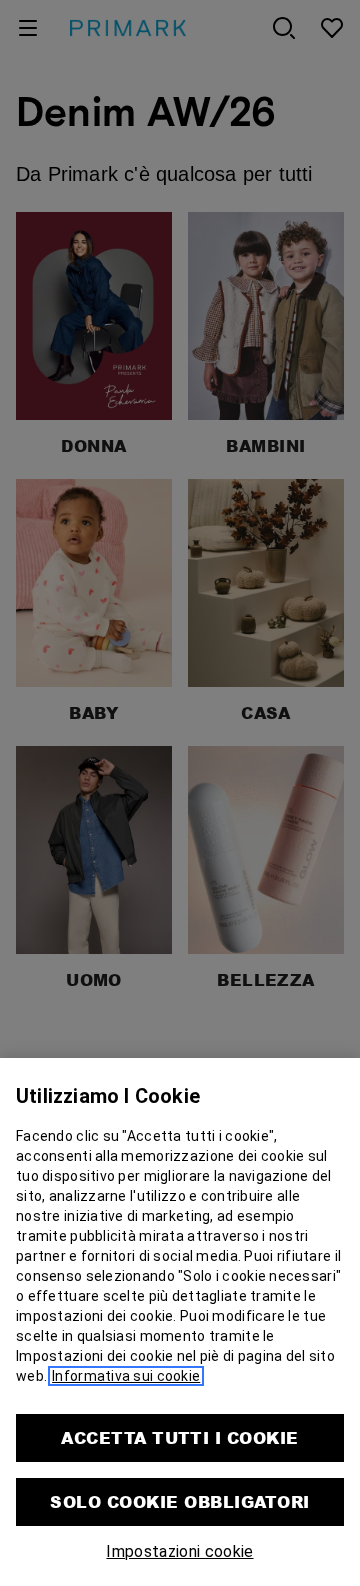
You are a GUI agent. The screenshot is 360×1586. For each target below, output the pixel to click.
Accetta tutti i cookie (180, 1437)
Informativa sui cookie (126, 1376)
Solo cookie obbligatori (179, 1501)
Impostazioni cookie (179, 1551)
